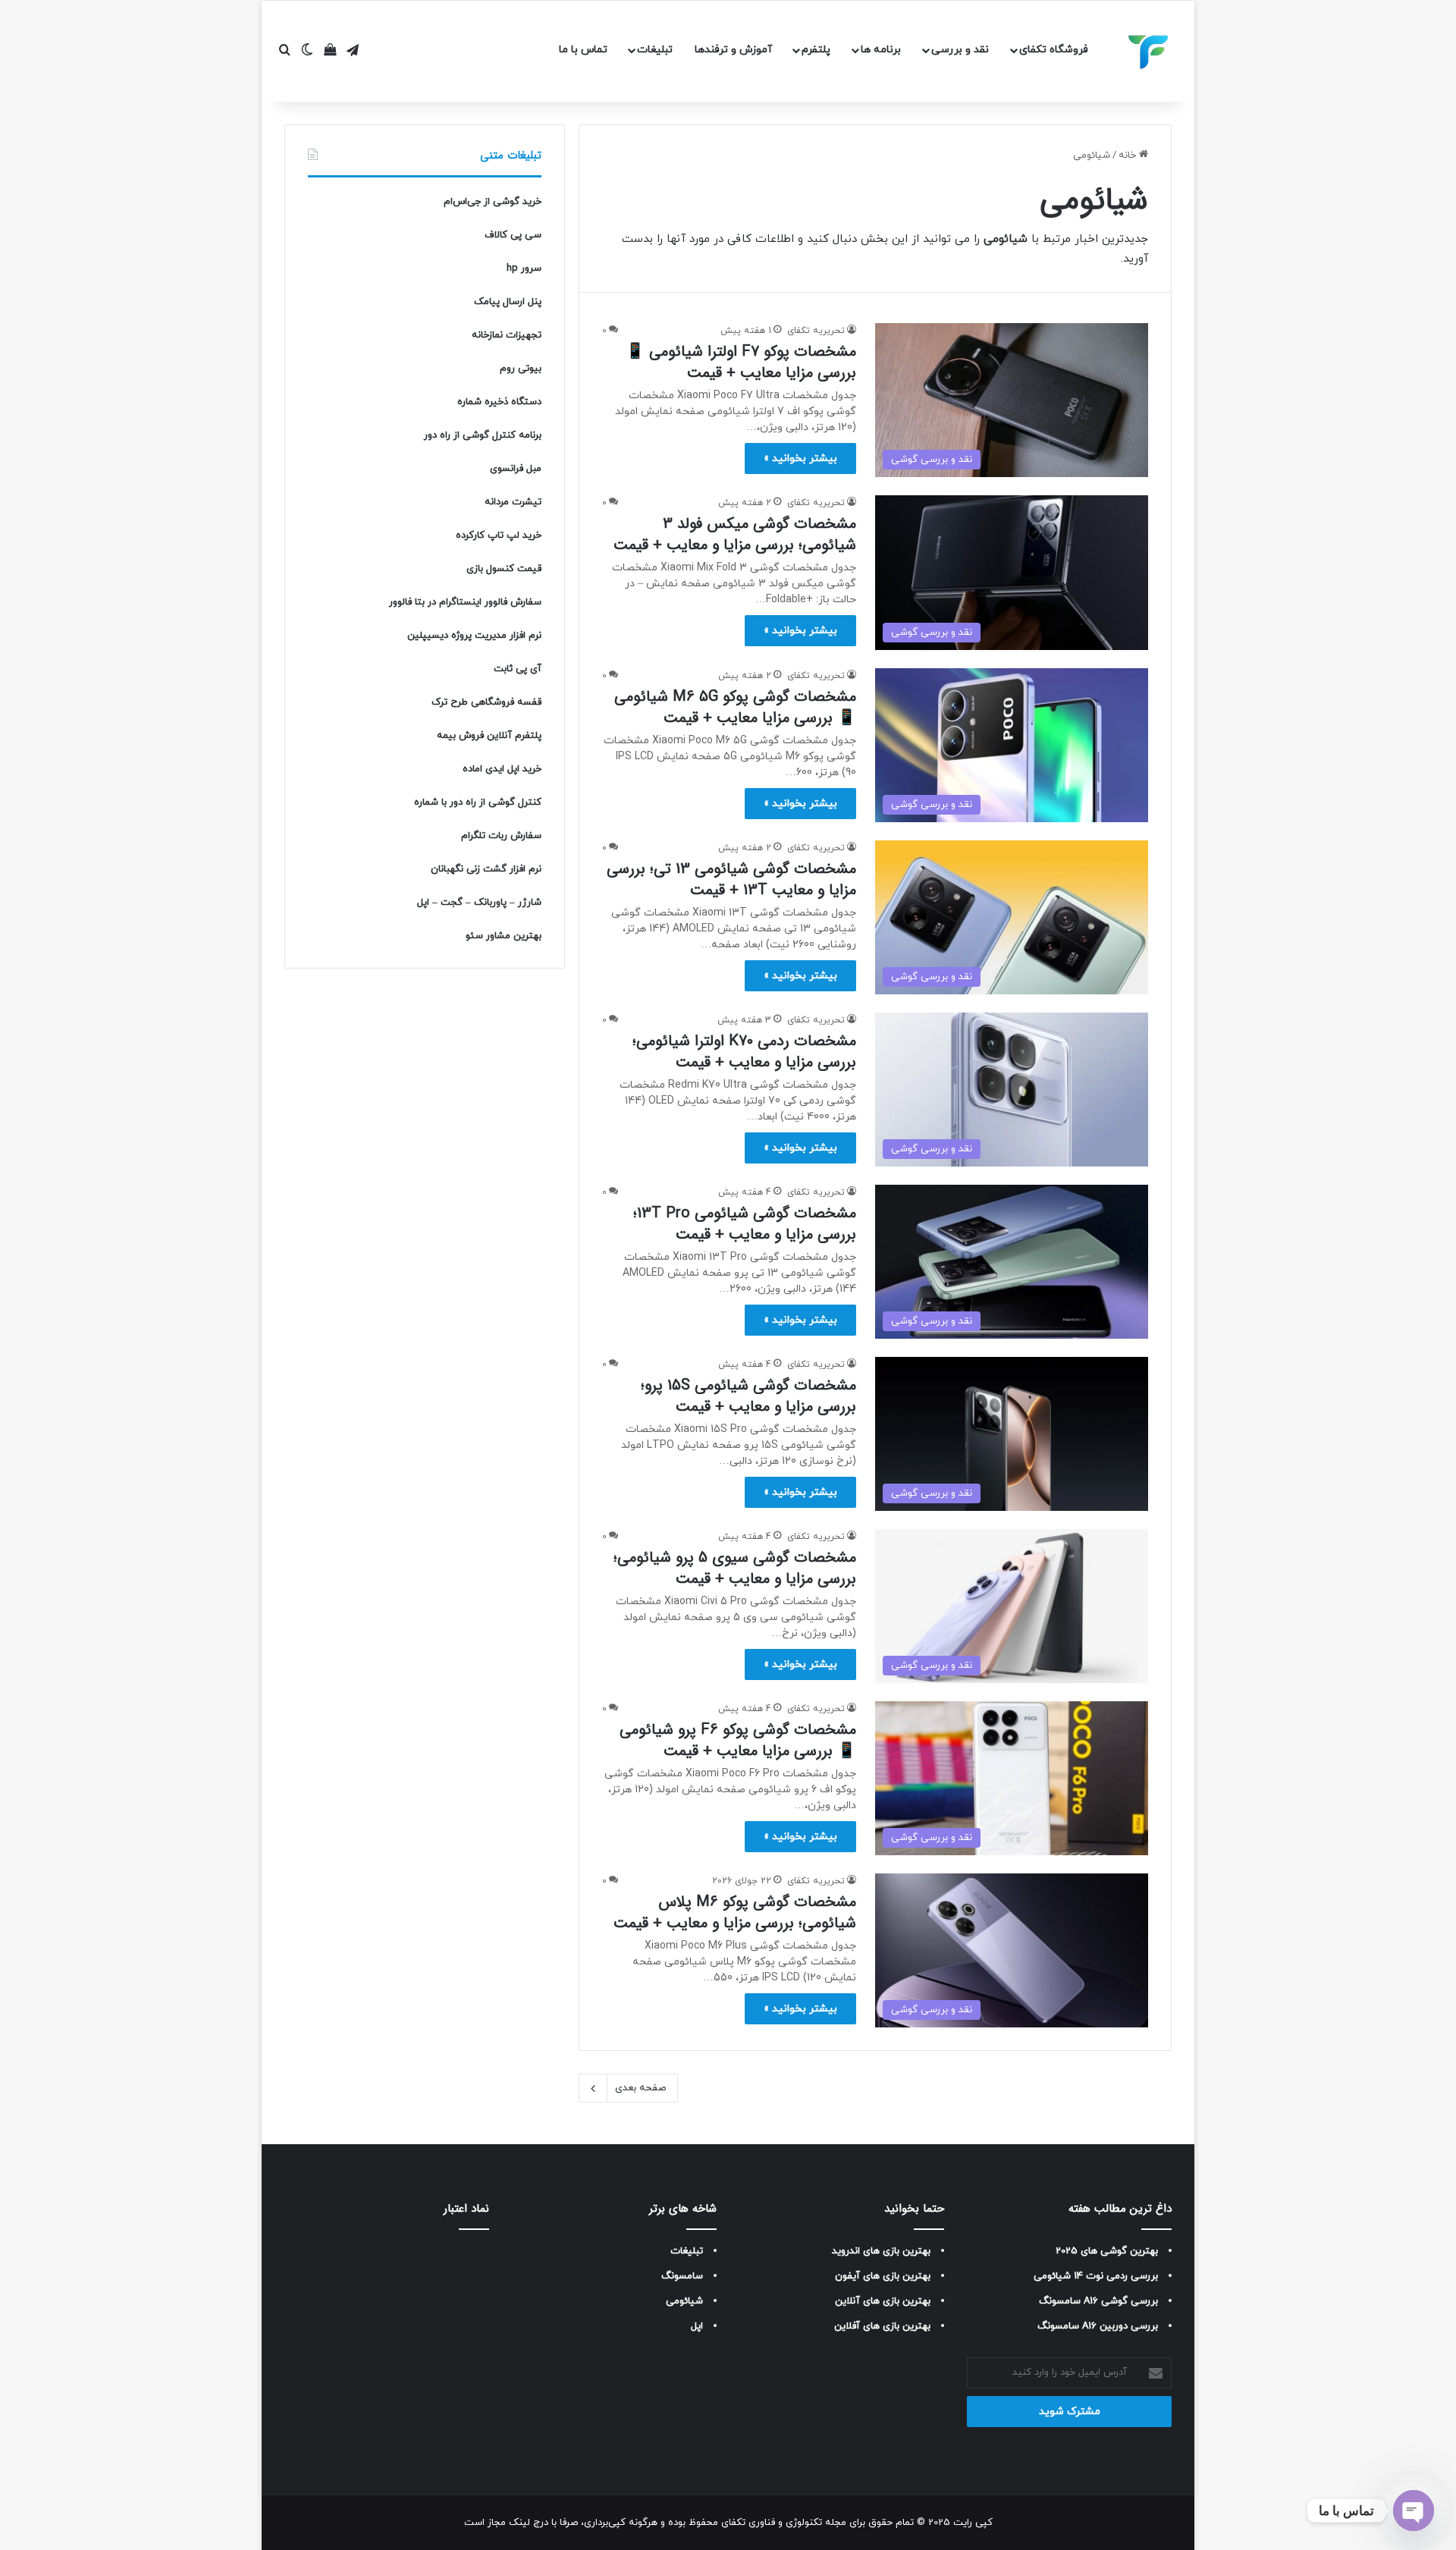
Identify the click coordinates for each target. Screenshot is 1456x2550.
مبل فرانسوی (516, 469)
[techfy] (1149, 52)
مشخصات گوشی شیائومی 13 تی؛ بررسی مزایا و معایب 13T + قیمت (731, 879)
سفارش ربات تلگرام (501, 836)
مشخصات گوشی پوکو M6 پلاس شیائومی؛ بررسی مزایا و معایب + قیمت (735, 1912)
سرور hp (524, 269)
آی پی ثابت (518, 669)
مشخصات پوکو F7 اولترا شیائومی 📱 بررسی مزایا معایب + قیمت (741, 362)
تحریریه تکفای (816, 331)
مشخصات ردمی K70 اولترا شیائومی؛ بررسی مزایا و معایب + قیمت (744, 1052)
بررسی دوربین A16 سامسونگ (1098, 2326)
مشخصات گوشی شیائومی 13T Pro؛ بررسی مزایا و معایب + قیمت (745, 1224)
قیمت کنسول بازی (504, 569)
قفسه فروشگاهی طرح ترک (486, 702)
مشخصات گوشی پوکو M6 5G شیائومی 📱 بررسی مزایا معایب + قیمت (735, 707)
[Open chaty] (1414, 2511)
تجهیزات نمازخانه (507, 335)
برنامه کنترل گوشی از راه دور (483, 435)
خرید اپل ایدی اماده (502, 769)
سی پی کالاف (513, 235)
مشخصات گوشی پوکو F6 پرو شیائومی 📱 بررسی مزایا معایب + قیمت (738, 1740)
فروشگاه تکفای (1054, 50)
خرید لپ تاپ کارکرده (499, 535)
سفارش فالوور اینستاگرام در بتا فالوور (465, 602)
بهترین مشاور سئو (504, 936)
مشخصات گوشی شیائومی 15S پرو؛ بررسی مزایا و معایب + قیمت (748, 1396)
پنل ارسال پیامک (508, 302)
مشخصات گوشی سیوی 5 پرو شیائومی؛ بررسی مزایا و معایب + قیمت (735, 1568)
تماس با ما (583, 50)
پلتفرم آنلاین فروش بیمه (489, 736)
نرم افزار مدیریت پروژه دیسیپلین (474, 636)
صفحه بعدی (640, 2088)
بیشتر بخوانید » (800, 458)
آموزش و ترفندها (733, 50)
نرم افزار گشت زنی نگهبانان (486, 869)
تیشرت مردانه (513, 502)
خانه (1129, 155)
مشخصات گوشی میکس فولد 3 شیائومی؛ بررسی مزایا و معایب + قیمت (735, 534)
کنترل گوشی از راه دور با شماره (478, 802)
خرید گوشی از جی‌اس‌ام (493, 202)
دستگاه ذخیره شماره (499, 402)
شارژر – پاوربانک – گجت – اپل (479, 903)
